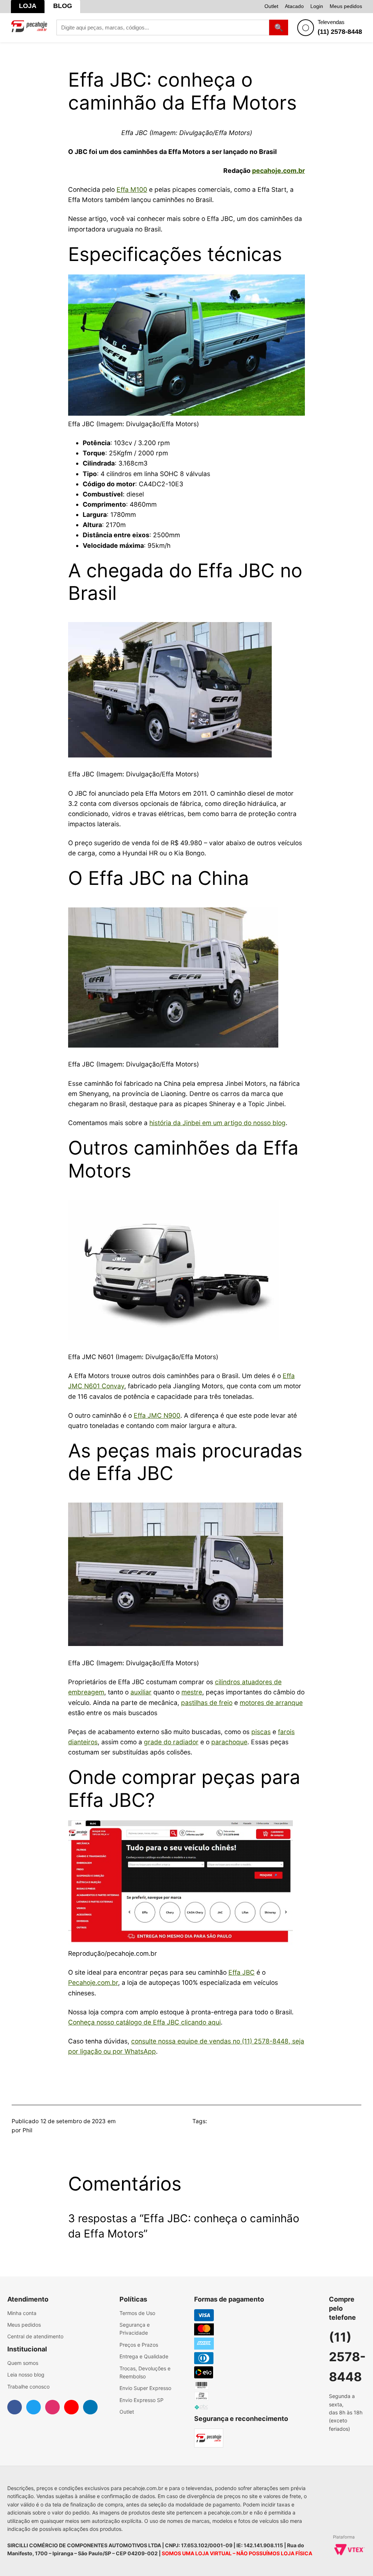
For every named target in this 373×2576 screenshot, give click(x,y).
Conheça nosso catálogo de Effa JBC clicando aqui (144, 2022)
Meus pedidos (346, 6)
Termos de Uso (137, 2313)
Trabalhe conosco (28, 2387)
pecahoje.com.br (278, 171)
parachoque (229, 1742)
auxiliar (141, 1692)
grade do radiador (171, 1742)
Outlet (271, 6)
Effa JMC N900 (157, 1415)
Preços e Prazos (139, 2345)
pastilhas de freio (207, 1703)
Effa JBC (242, 1972)
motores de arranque (271, 1703)
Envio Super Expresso (145, 2388)
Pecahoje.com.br (93, 1983)
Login (317, 6)
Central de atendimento (35, 2336)
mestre (192, 1692)
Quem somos (23, 2363)
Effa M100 (132, 189)
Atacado (294, 6)
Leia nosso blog (26, 2375)
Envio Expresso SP (142, 2400)
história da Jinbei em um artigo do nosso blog (217, 1123)
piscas (261, 1732)
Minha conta (22, 2313)
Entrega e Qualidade (144, 2356)
